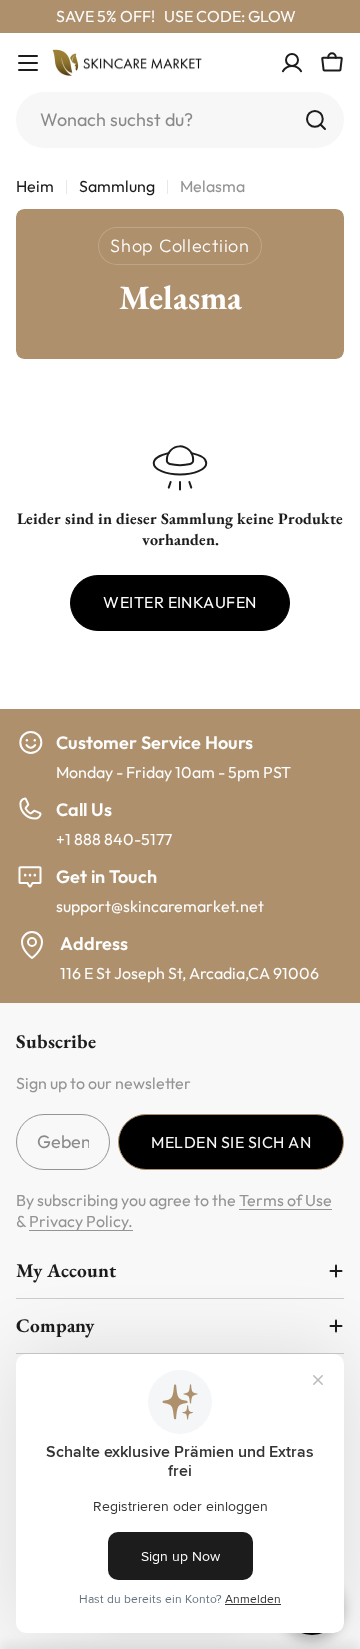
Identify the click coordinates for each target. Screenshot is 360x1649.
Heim (35, 186)
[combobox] (180, 120)
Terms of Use (285, 1200)
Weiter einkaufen (180, 602)
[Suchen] (316, 120)
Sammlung (117, 186)
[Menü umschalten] (28, 63)
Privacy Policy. (81, 1221)
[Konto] (292, 63)
